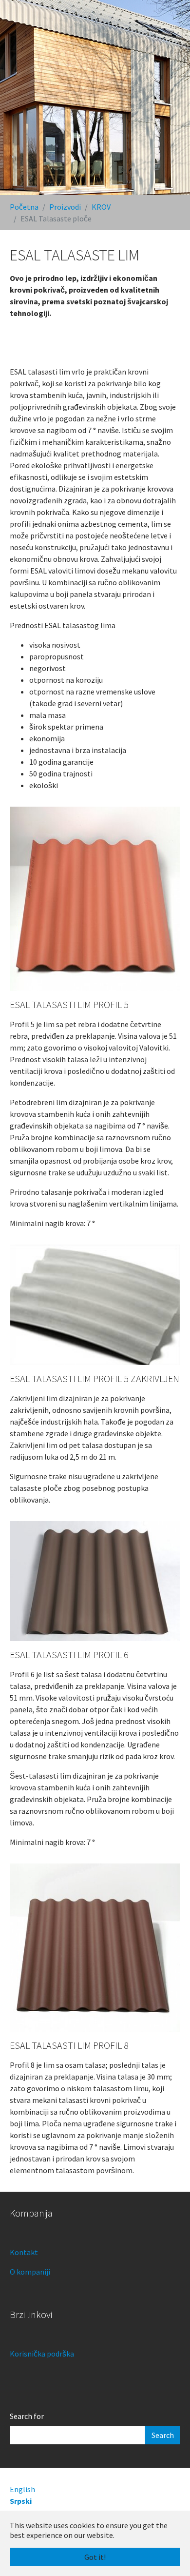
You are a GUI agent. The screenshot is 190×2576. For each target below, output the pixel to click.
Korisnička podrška (42, 2354)
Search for (27, 2416)
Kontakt (24, 2252)
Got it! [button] (95, 2557)
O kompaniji (30, 2272)
